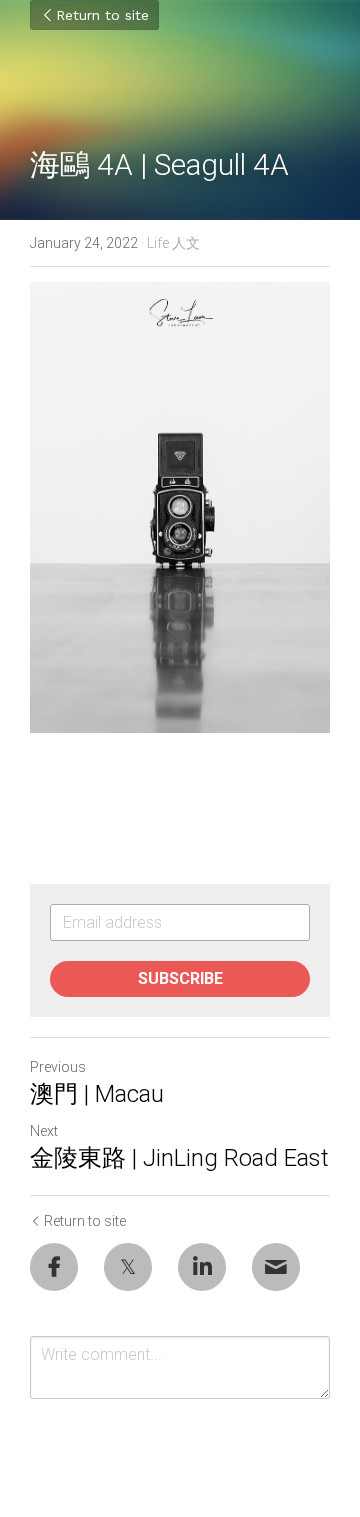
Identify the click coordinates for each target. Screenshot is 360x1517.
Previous (58, 1067)
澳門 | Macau (97, 1094)
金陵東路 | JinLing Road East (179, 1158)
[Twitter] (128, 1267)
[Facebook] (54, 1267)
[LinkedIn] (202, 1267)
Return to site (102, 15)
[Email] (276, 1267)
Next (44, 1131)
